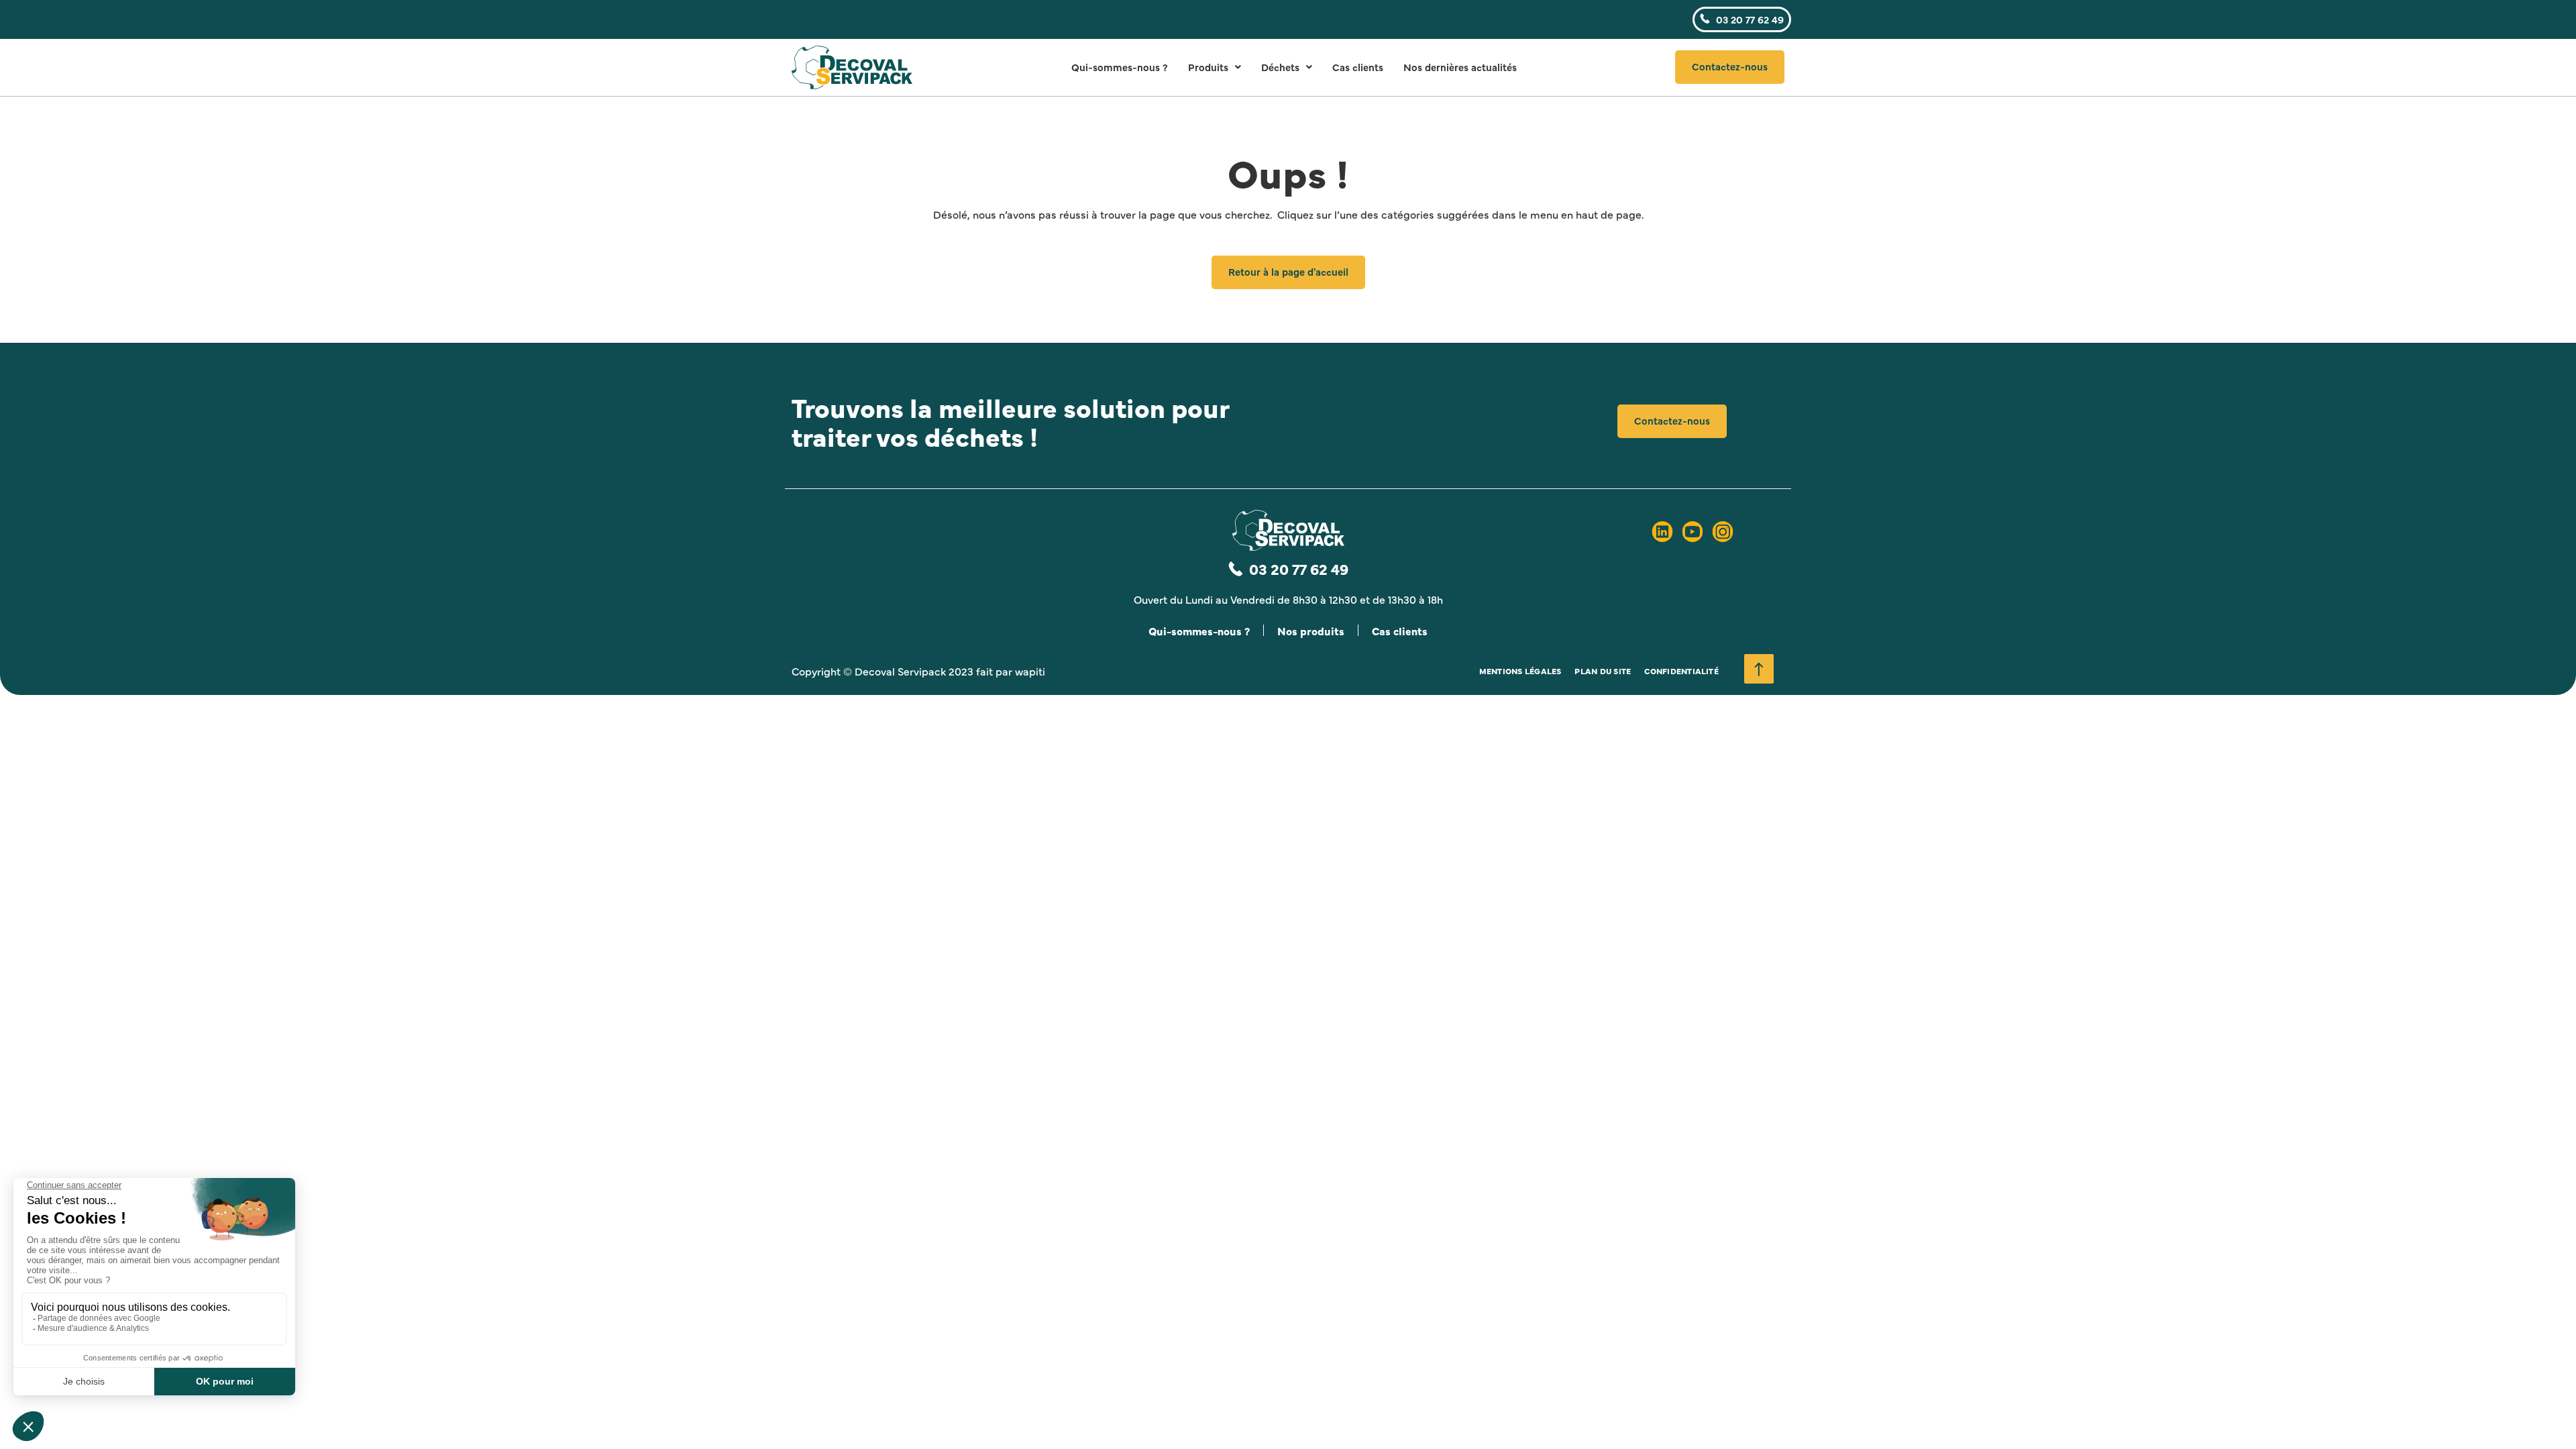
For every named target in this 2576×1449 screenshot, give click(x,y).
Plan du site (1603, 671)
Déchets (1280, 67)
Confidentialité (1681, 671)
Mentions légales (1520, 671)
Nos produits (1311, 631)
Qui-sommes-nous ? (1120, 67)
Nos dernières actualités (1460, 67)
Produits (1208, 67)
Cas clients (1358, 67)
